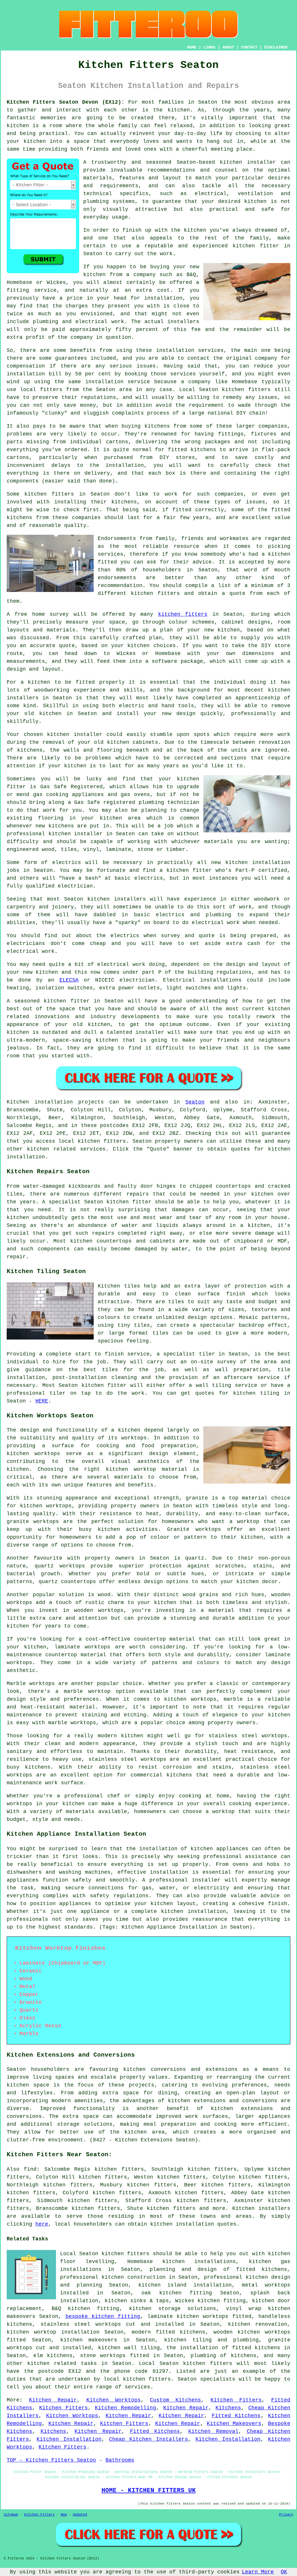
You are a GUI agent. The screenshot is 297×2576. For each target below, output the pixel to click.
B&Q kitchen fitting (85, 2309)
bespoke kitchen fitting (103, 2316)
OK (284, 2572)
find (30, 2169)
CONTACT (249, 47)
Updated (80, 2515)
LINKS (209, 47)
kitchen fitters (183, 614)
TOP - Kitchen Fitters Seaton (51, 2460)
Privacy (286, 2515)
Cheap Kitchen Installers (148, 2439)
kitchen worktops (33, 1454)
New (64, 2515)
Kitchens (228, 2408)
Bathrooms (120, 2460)
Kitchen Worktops (114, 2400)
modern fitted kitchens (169, 2332)
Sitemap (11, 2515)
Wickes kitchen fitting (210, 2301)
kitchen (50, 714)
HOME (192, 47)
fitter (80, 1001)
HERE (42, 1401)
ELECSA (69, 980)
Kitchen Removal (213, 2431)
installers (23, 698)
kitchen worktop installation (53, 2332)
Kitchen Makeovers (234, 2424)
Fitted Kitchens (236, 2416)
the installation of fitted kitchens (223, 2348)
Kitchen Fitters (236, 2400)
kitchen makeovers (89, 2340)
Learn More (258, 2572)
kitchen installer (248, 162)
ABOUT (228, 47)
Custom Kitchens (175, 2400)
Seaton (195, 1102)
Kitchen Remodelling (125, 2408)
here (42, 2224)
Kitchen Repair (53, 2400)
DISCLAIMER (276, 47)
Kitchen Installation (69, 2439)
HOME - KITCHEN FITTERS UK (149, 2490)
